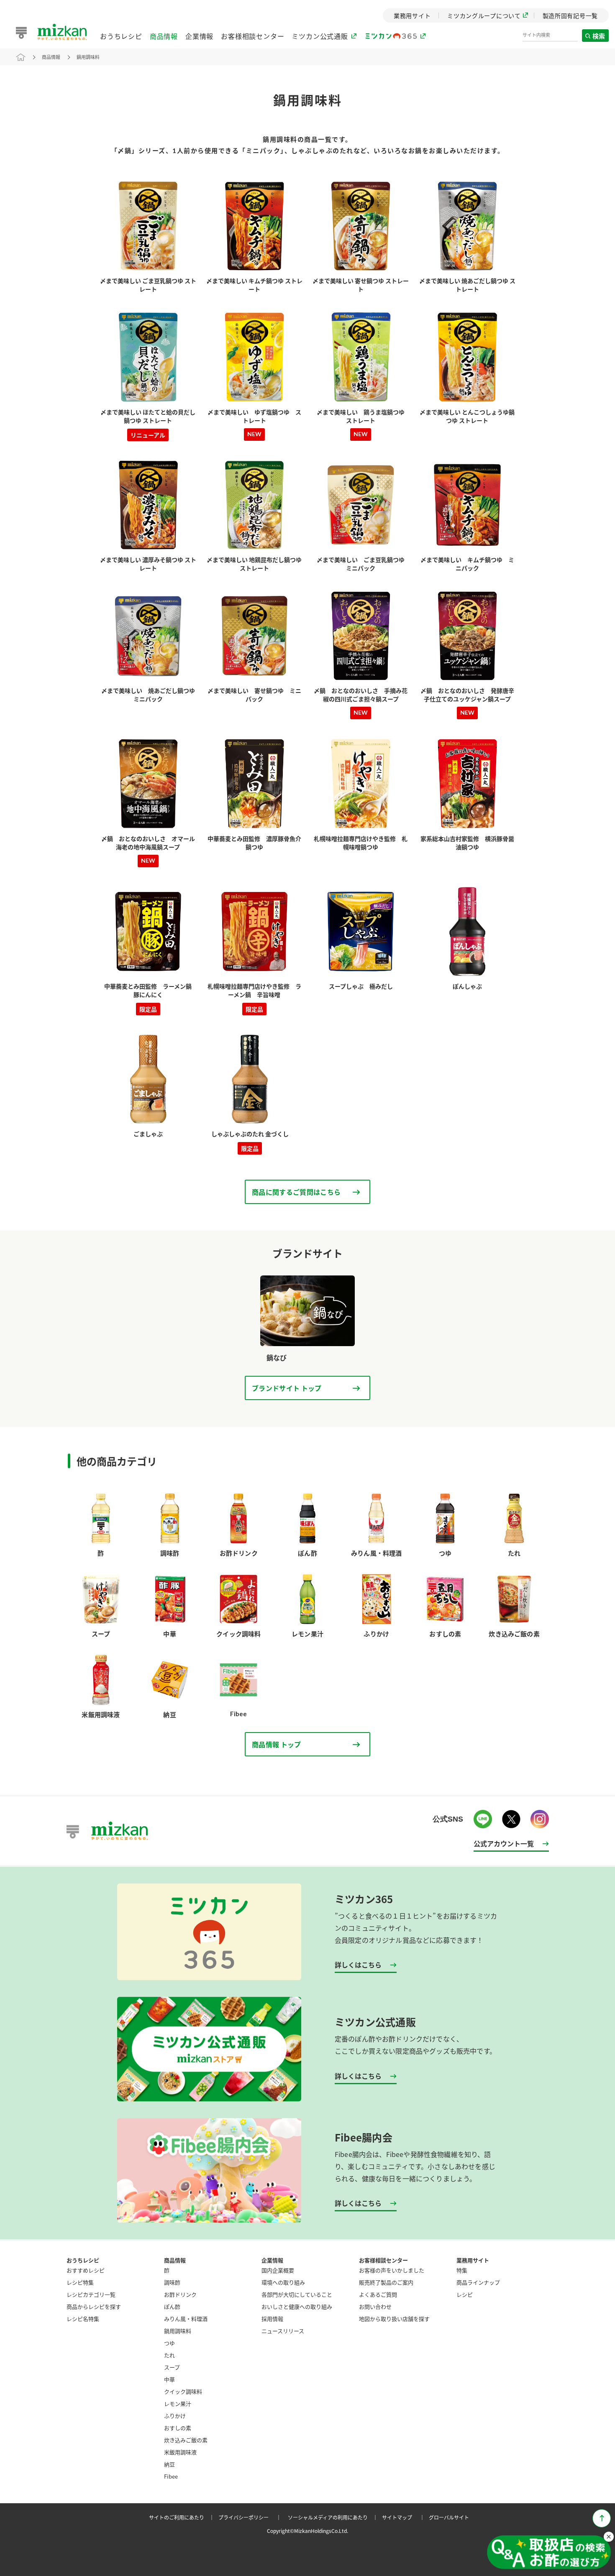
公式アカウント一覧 (504, 1843)
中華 (169, 2379)
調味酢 (172, 2282)
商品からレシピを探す (94, 2306)
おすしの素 (178, 2428)
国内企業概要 (278, 2270)
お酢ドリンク (180, 2294)
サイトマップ (405, 2517)
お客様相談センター (252, 36)
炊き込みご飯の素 (186, 2440)
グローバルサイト (449, 2517)
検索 (599, 36)
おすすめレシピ (86, 2270)
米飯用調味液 (180, 2452)
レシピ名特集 (83, 2319)
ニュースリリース (283, 2331)
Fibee (171, 2476)
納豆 (169, 2464)
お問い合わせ (375, 2306)
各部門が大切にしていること (297, 2294)
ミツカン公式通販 (320, 36)
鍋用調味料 (88, 57)
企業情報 (199, 36)
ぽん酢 (172, 2306)
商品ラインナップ (478, 2282)
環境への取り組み (283, 2282)
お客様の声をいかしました (392, 2270)
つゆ (169, 2343)
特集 (462, 2270)
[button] (549, 2553)
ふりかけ (175, 2416)
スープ (172, 2367)
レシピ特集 (80, 2282)
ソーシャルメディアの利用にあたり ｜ (334, 2517)
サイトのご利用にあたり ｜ (183, 2517)
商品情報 (164, 36)
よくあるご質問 (378, 2294)
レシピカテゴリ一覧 (91, 2294)
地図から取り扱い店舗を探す (394, 2319)
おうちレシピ (121, 36)
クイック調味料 (183, 2391)
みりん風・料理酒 (186, 2319)
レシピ (465, 2294)
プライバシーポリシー (251, 2517)
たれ (169, 2355)
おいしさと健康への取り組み (297, 2306)
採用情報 (272, 2319)
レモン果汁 (178, 2403)
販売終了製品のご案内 (386, 2282)
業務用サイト (473, 2260)
